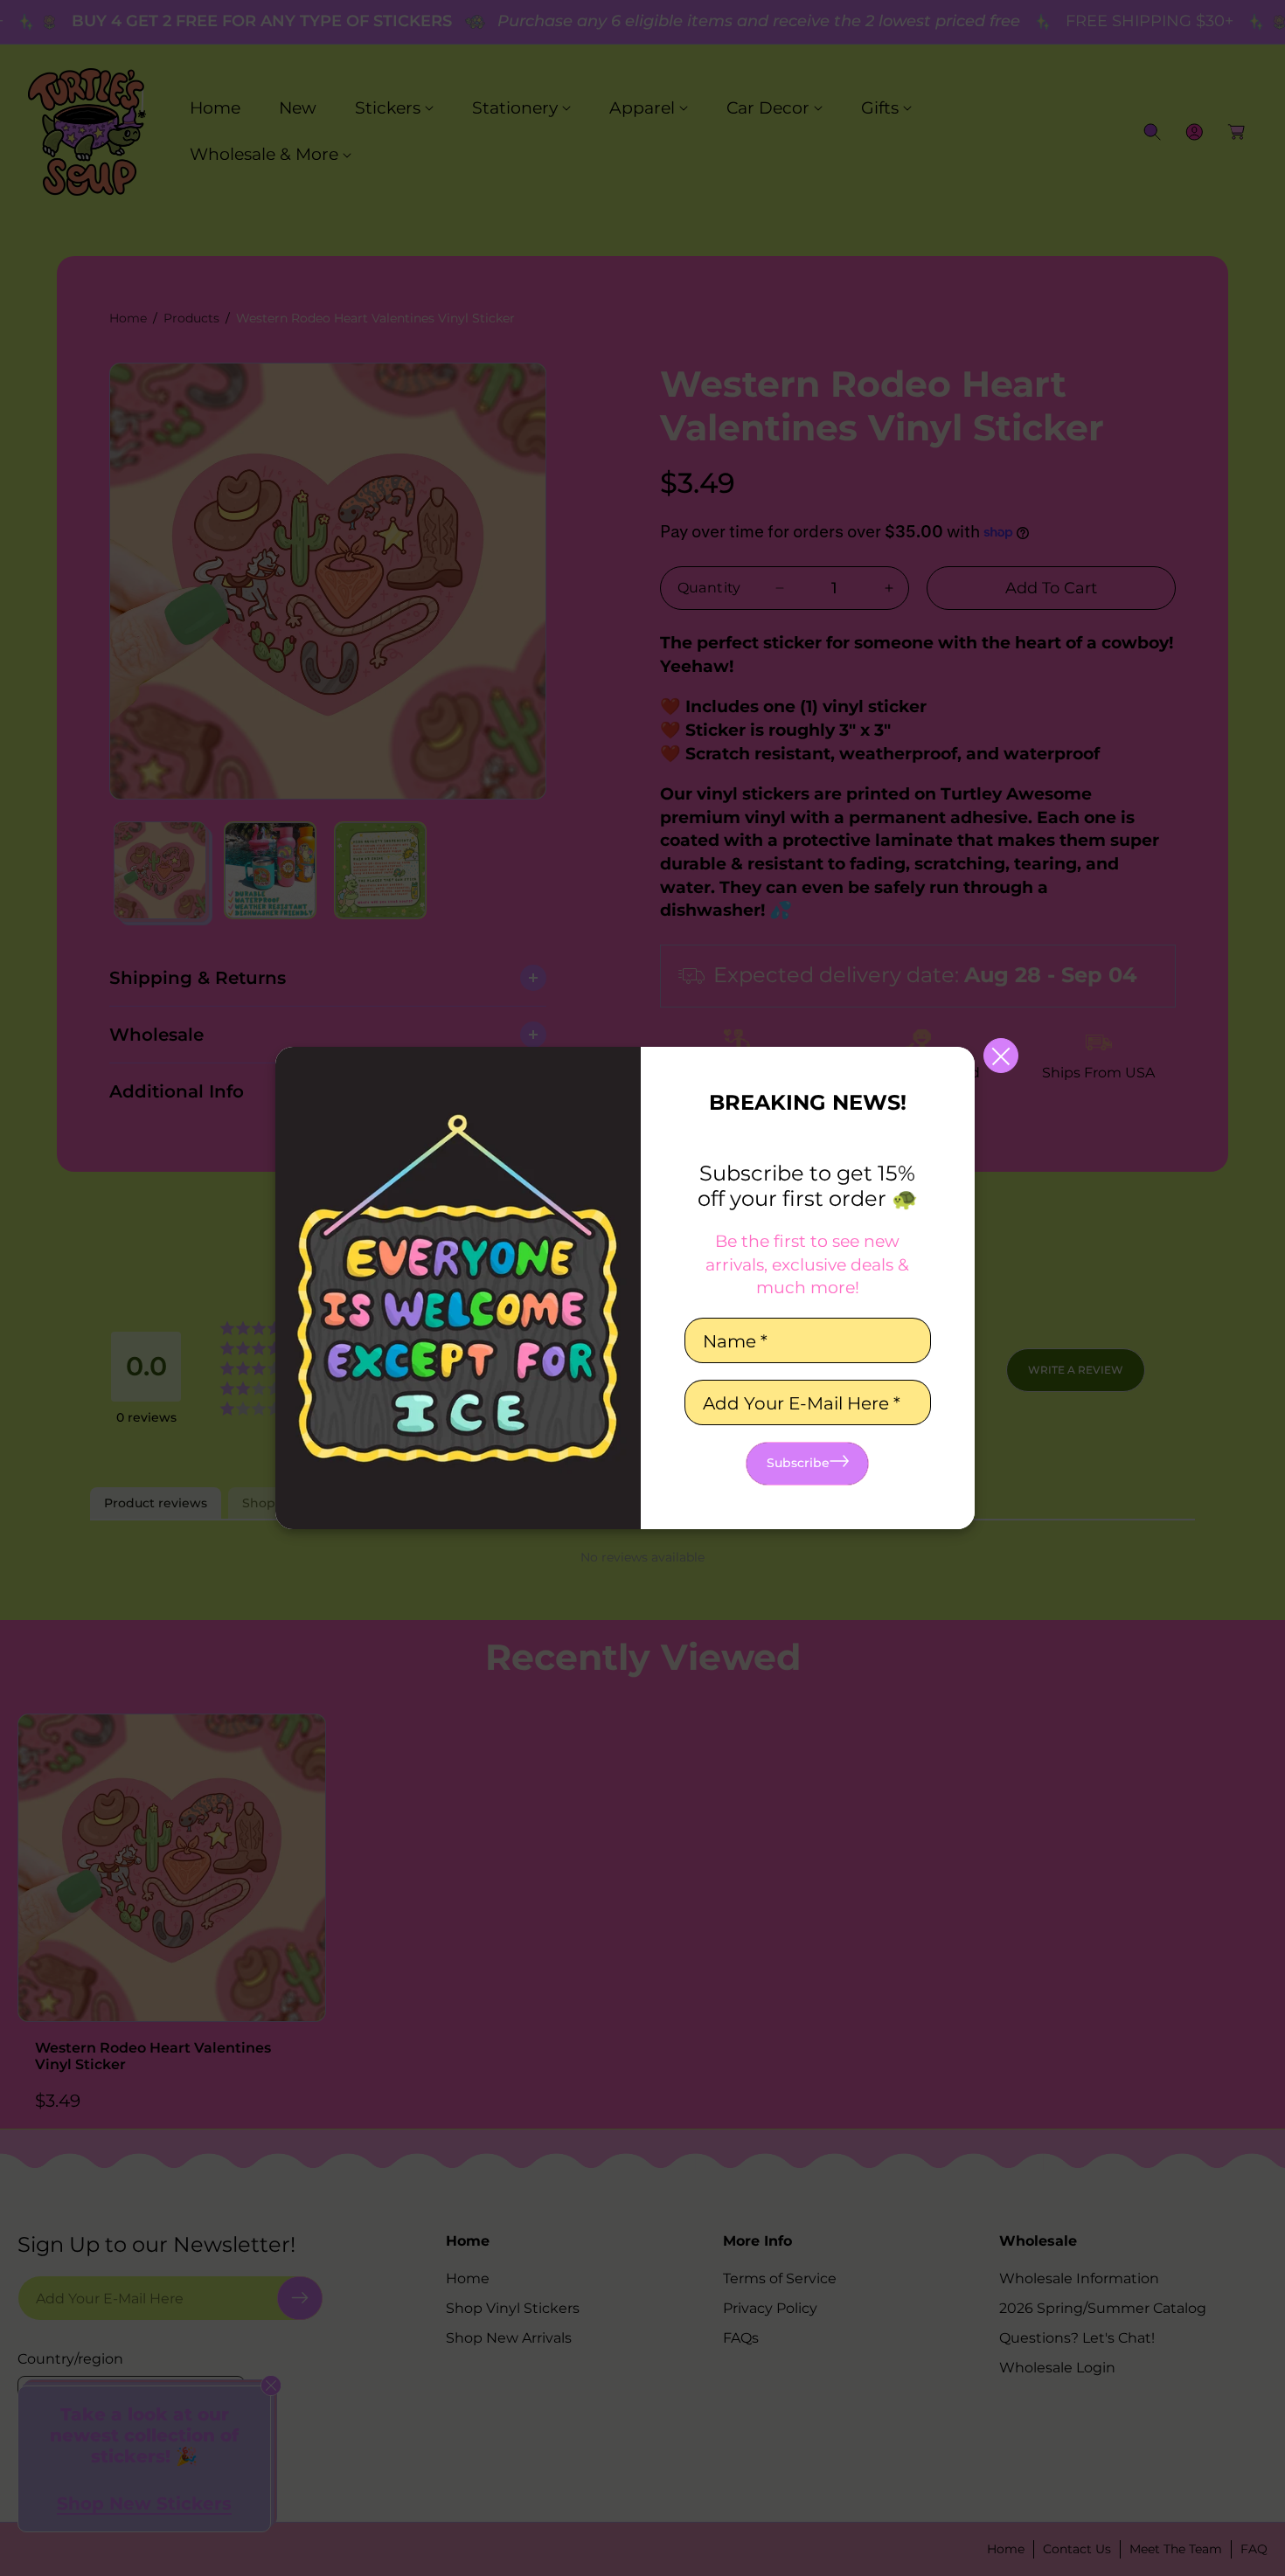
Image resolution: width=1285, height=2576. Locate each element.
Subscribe (798, 1463)
